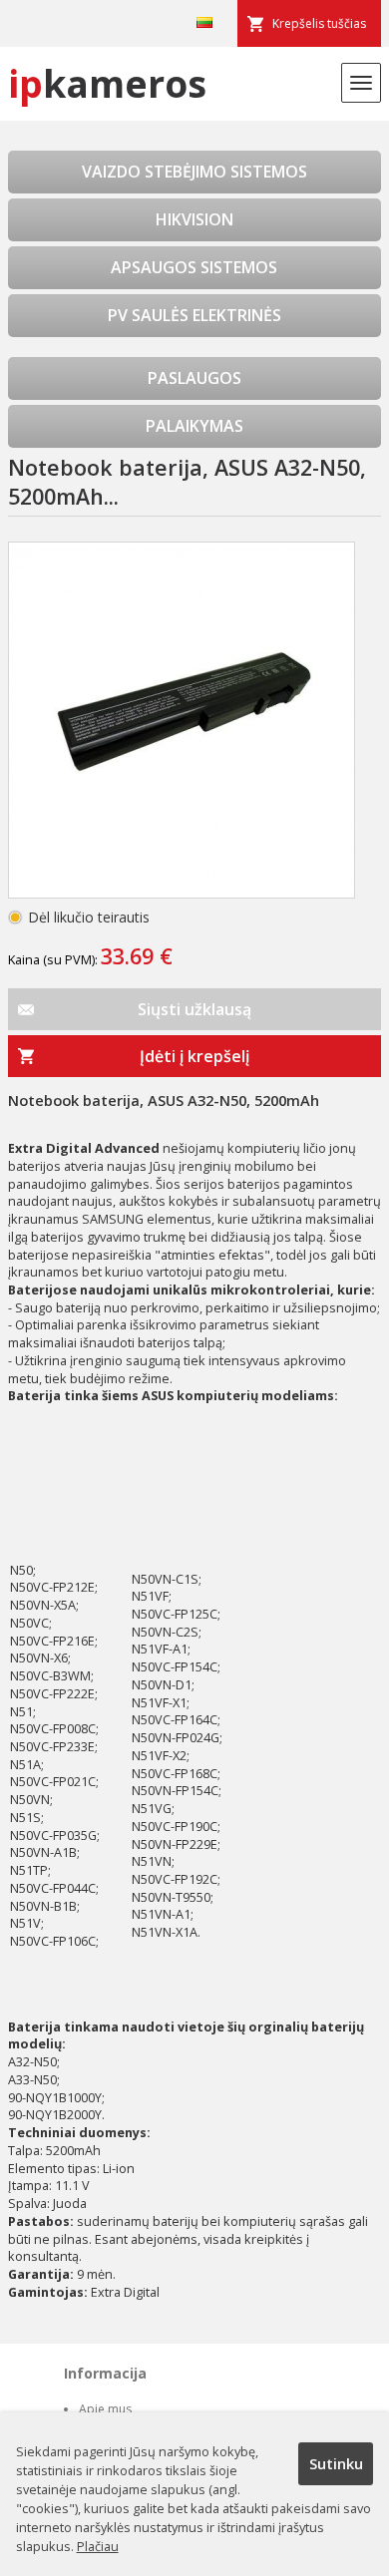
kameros (107, 83)
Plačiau (98, 2546)
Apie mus (105, 2409)
